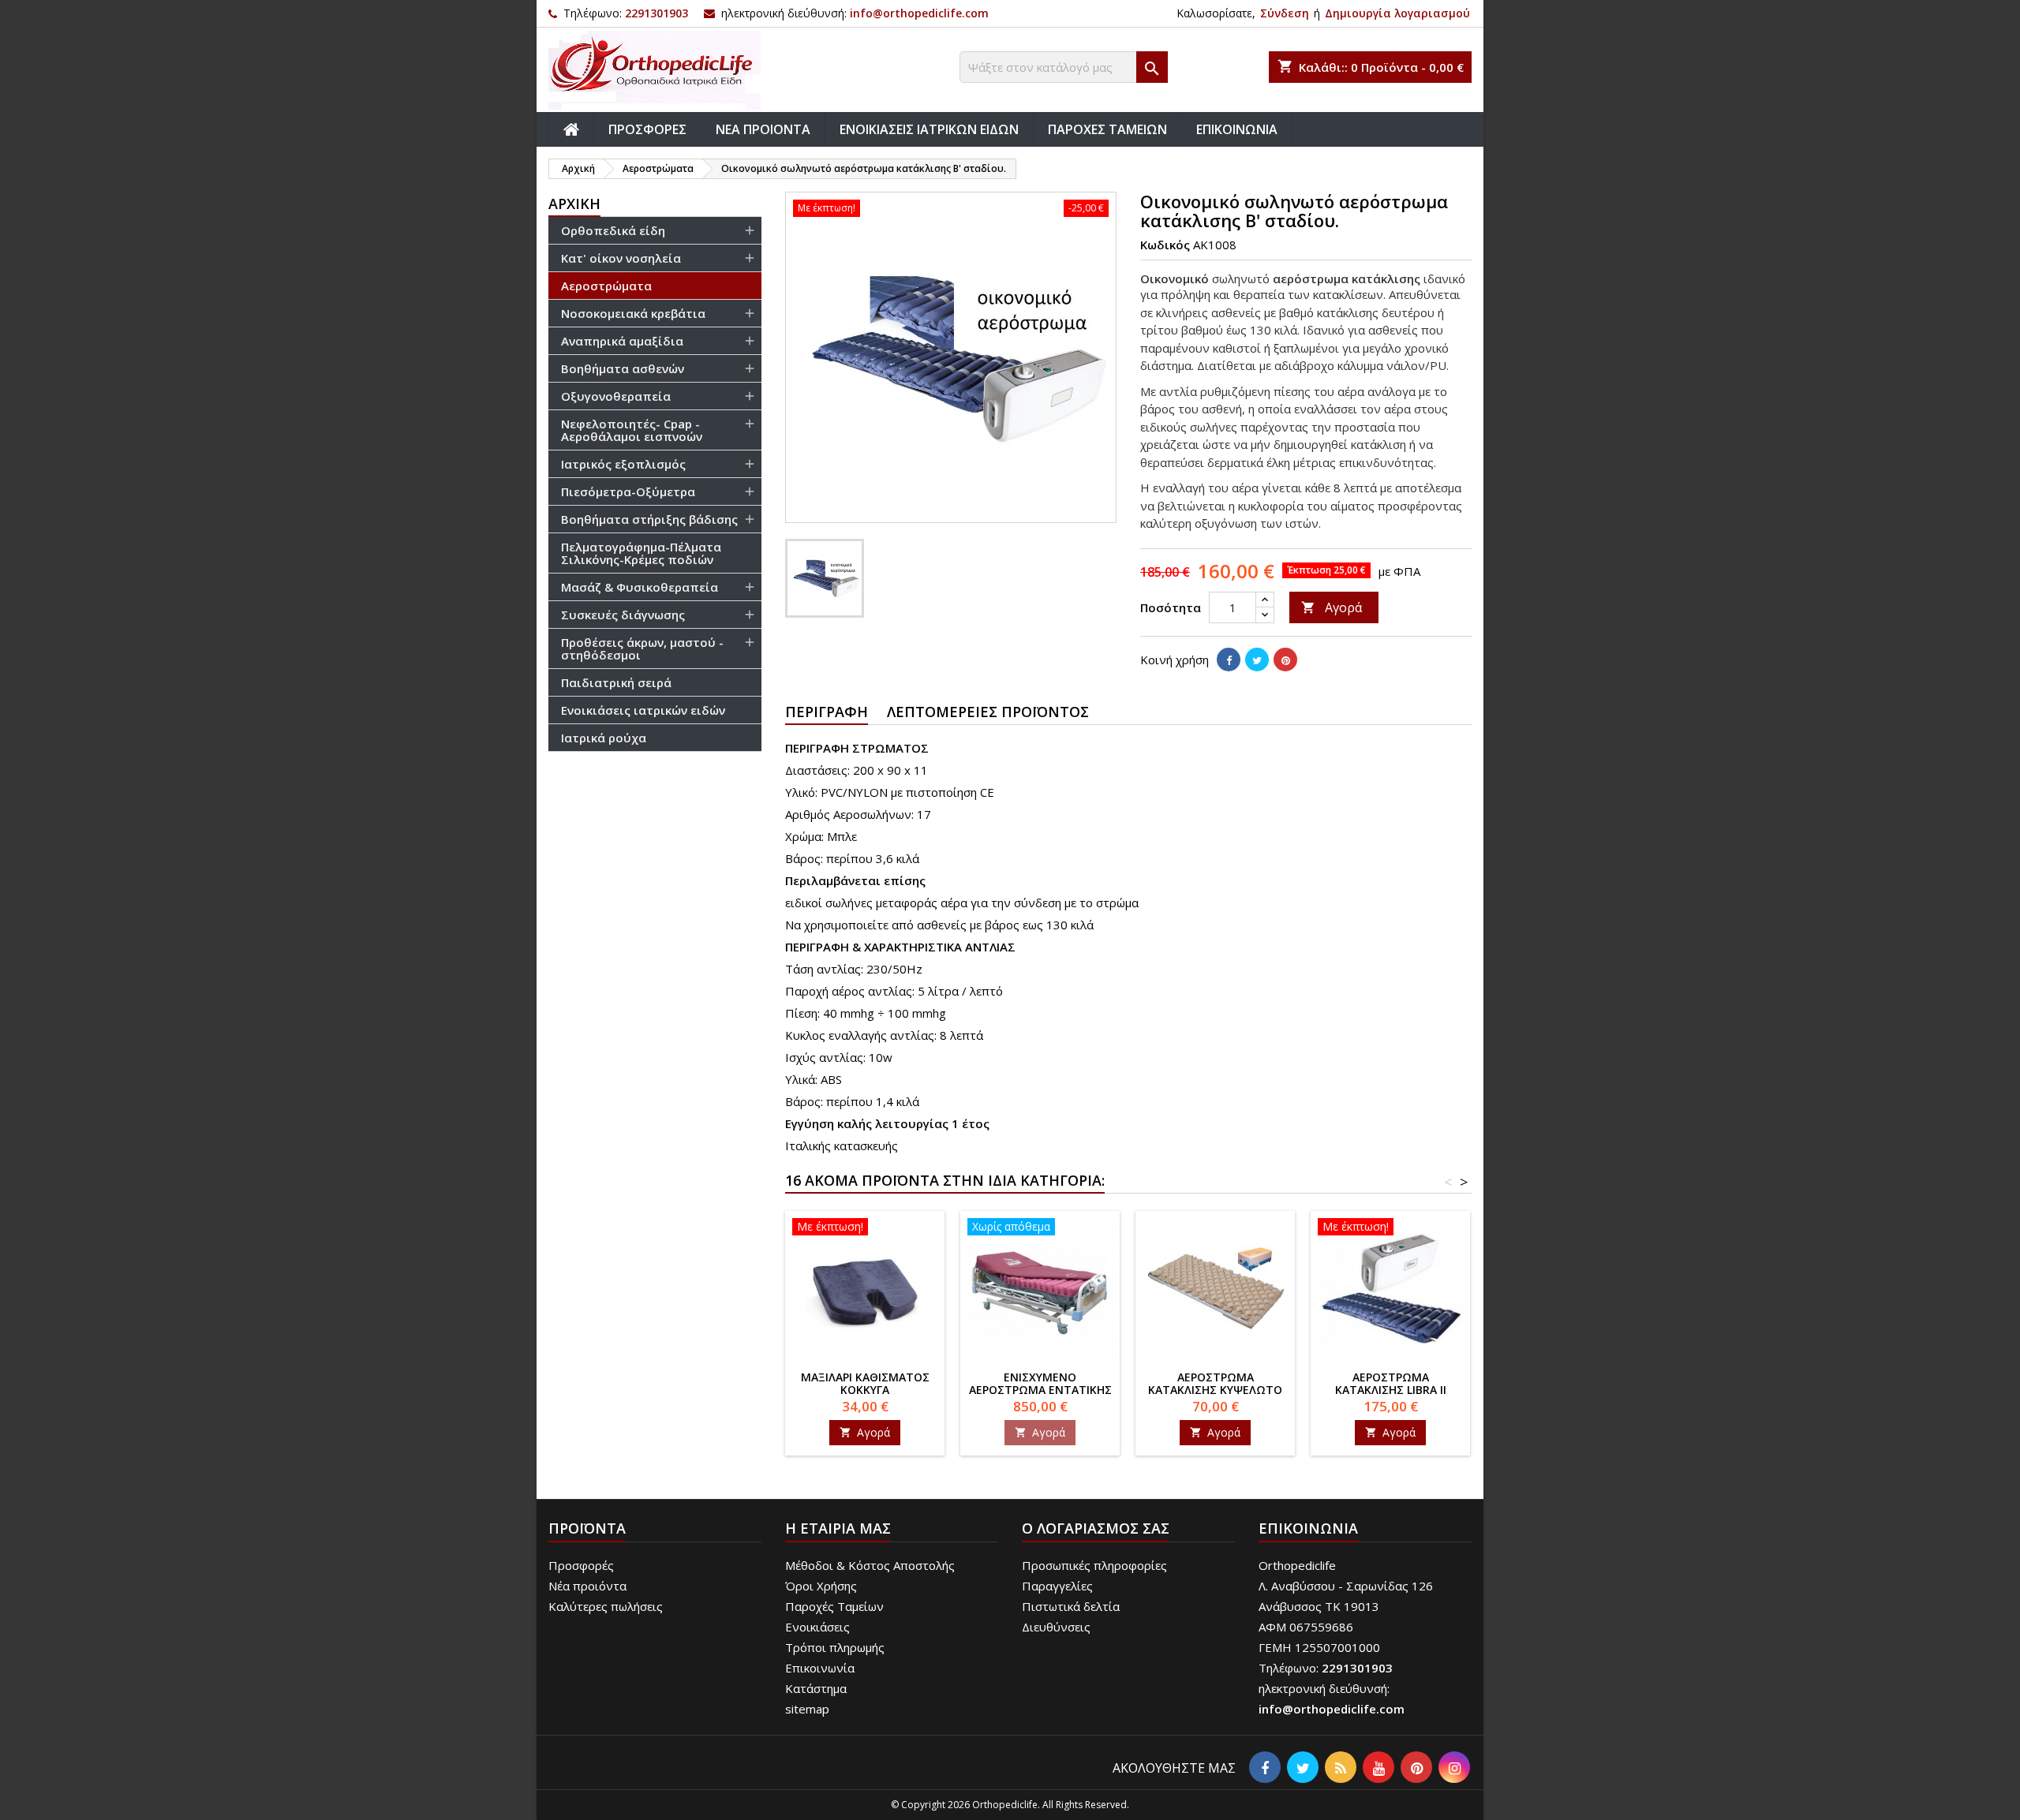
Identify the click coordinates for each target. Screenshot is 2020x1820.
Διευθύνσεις (1056, 1627)
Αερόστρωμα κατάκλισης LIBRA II (1391, 1383)
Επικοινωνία (820, 1668)
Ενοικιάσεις (817, 1627)
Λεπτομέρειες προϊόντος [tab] (988, 712)
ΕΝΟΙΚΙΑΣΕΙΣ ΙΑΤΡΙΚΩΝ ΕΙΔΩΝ (929, 129)
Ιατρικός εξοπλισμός (623, 464)
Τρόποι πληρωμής (835, 1647)
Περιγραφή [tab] (827, 712)
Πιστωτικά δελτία (1071, 1606)
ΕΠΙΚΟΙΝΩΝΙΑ (1237, 129)
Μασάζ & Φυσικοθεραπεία (640, 587)
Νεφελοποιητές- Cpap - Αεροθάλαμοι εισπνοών (632, 430)
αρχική (574, 204)
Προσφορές (581, 1565)
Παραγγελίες (1057, 1586)
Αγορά (1332, 607)
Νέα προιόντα (587, 1586)
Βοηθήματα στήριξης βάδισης (649, 519)
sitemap (807, 1709)
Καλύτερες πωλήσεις (606, 1606)
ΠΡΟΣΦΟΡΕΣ (647, 129)
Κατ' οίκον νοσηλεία (621, 258)
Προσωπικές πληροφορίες (1094, 1565)
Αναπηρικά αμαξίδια (622, 341)
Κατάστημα (816, 1688)
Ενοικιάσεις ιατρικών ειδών (643, 710)
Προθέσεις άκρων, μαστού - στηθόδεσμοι (642, 648)
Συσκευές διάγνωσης (623, 615)
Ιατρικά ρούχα (604, 738)
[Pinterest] (1285, 660)
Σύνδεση (1285, 13)
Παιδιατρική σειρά (616, 682)
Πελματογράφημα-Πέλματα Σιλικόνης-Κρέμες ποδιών (641, 553)
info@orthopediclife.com (919, 13)
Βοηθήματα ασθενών (623, 368)
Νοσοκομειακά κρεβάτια (633, 313)
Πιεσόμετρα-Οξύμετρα (628, 491)
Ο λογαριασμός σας (1096, 1528)
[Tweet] (1257, 660)
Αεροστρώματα (606, 286)
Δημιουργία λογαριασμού (1397, 13)
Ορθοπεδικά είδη (613, 230)
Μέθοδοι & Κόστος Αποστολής (870, 1565)
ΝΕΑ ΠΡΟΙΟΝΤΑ (763, 129)
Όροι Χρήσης (821, 1586)
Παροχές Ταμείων (834, 1606)
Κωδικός (1165, 245)
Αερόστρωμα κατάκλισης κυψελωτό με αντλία (1215, 1390)
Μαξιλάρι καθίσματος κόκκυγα (865, 1383)
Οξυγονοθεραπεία (616, 396)
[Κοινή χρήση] (1229, 660)
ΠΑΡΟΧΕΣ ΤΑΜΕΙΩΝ (1107, 129)
